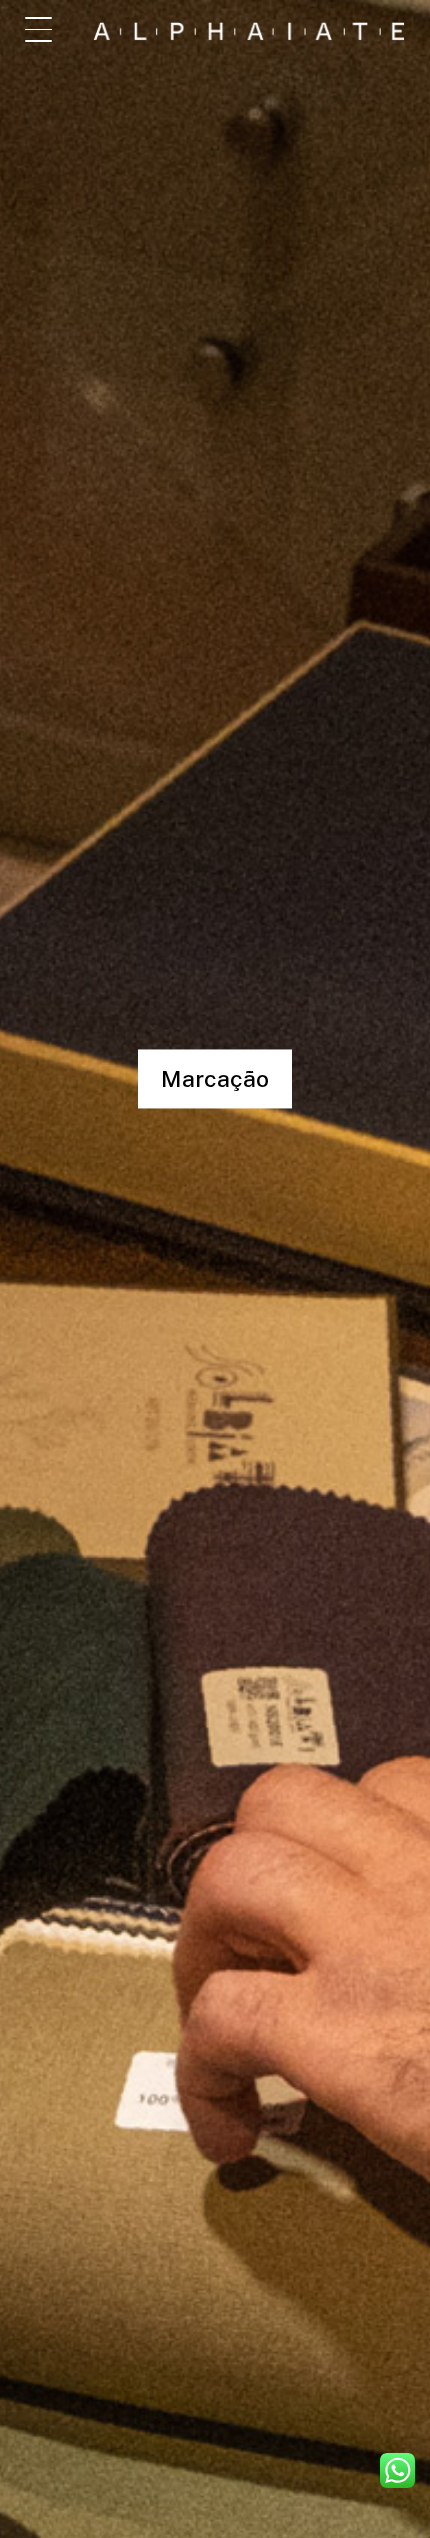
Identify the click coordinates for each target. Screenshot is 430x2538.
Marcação (215, 1078)
